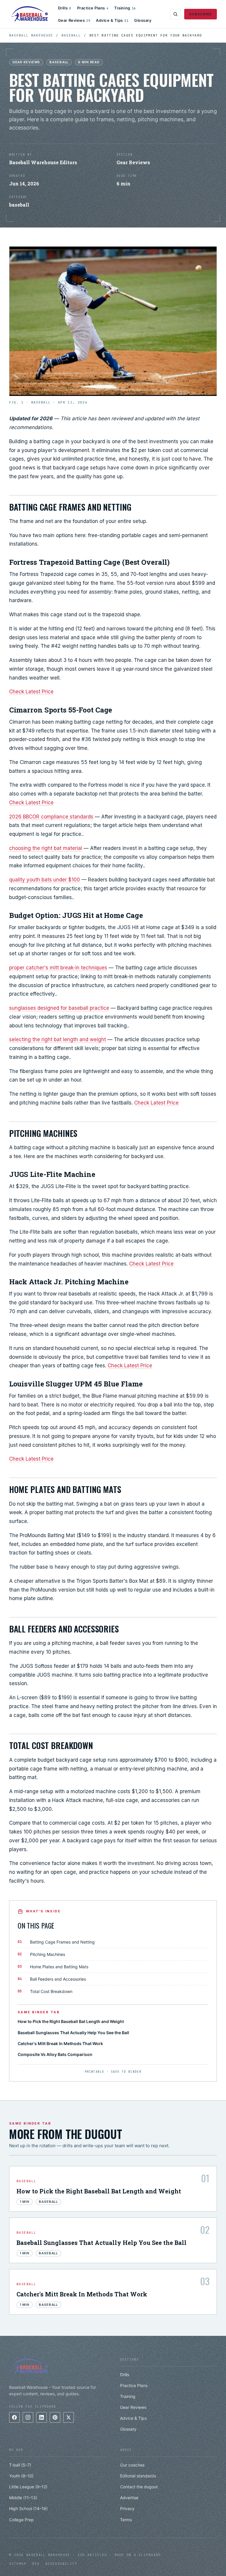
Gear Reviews (74, 20)
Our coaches (132, 2465)
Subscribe (201, 14)
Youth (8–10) (21, 2476)
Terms (126, 2520)
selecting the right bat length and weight (58, 1039)
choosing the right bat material (46, 848)
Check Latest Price (31, 692)
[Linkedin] (41, 2417)
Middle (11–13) (23, 2498)
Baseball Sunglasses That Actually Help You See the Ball (73, 2033)
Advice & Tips (112, 20)
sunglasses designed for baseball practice (59, 1008)
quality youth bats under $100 (45, 880)
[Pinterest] (55, 2417)
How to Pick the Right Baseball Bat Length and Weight (71, 2021)
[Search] (175, 14)
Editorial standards (138, 2476)
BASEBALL (71, 35)
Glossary (143, 20)
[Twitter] (69, 2417)
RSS (36, 2564)
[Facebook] (14, 2417)
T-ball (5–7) (20, 2465)
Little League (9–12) (28, 2487)
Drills (65, 8)
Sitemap (18, 2564)
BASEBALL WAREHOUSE (31, 35)
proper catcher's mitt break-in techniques (58, 968)
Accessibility (61, 2564)
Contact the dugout (139, 2487)
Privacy (127, 2508)
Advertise (129, 2498)
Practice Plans (93, 8)
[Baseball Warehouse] (30, 14)
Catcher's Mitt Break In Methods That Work (60, 2043)
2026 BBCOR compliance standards (51, 817)
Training (125, 8)
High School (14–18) (28, 2508)
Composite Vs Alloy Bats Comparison (55, 2054)
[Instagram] (28, 2417)
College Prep (21, 2520)
